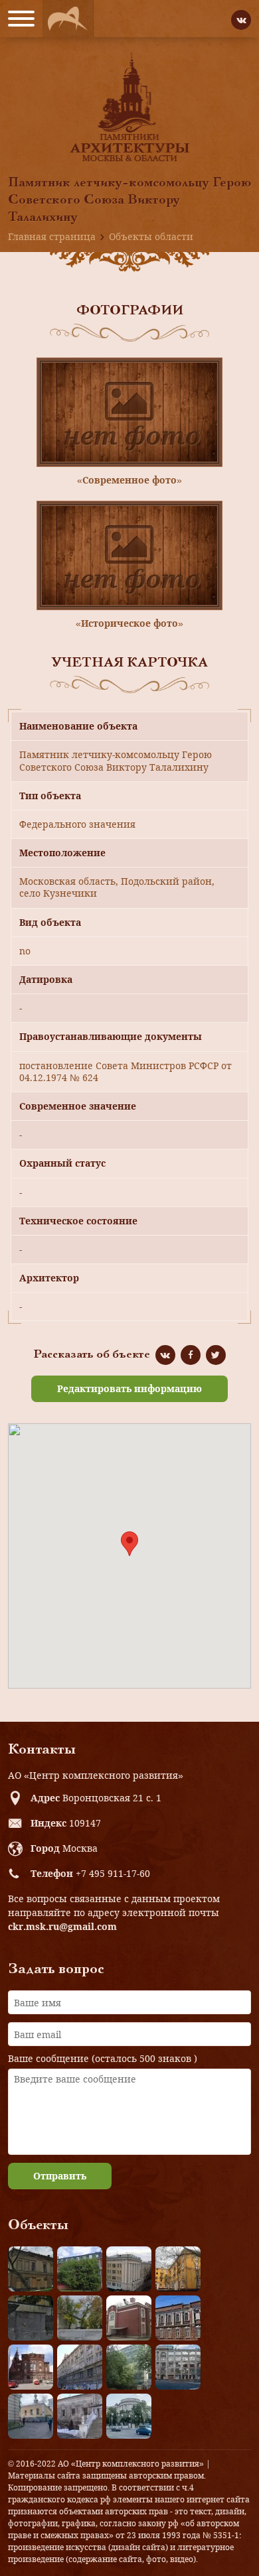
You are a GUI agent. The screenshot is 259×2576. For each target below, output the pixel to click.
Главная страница (52, 236)
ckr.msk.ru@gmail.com (62, 1926)
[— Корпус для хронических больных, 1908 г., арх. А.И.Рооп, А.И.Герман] (129, 2269)
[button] (129, 1544)
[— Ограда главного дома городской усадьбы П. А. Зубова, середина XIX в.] (31, 2318)
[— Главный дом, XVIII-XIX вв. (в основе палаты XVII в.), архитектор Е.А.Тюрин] (31, 2269)
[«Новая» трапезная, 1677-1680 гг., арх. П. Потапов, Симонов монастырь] (80, 2416)
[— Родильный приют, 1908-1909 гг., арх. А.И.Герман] (178, 2318)
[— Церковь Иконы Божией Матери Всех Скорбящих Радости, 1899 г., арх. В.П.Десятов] (31, 2367)
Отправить (60, 2176)
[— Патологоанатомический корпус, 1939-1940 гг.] (129, 2318)
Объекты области (151, 236)
